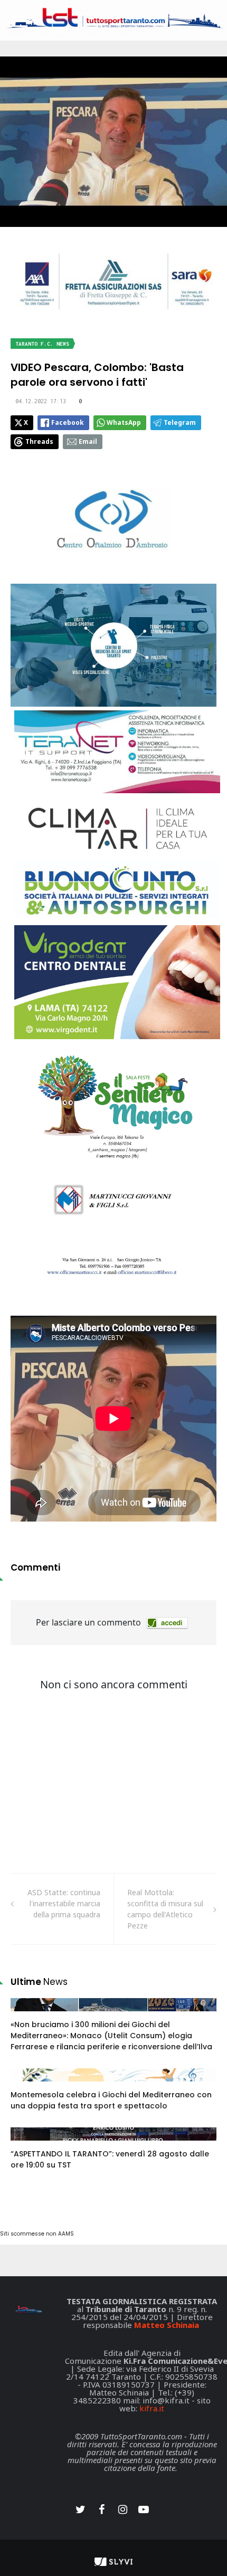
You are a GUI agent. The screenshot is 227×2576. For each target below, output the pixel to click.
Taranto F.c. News (42, 344)
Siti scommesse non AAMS (37, 2234)
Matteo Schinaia (167, 2325)
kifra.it (152, 2408)
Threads (39, 441)
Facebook (68, 422)
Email (88, 441)
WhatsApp (124, 422)
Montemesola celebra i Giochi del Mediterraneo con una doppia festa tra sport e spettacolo (111, 2100)
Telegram (180, 422)
